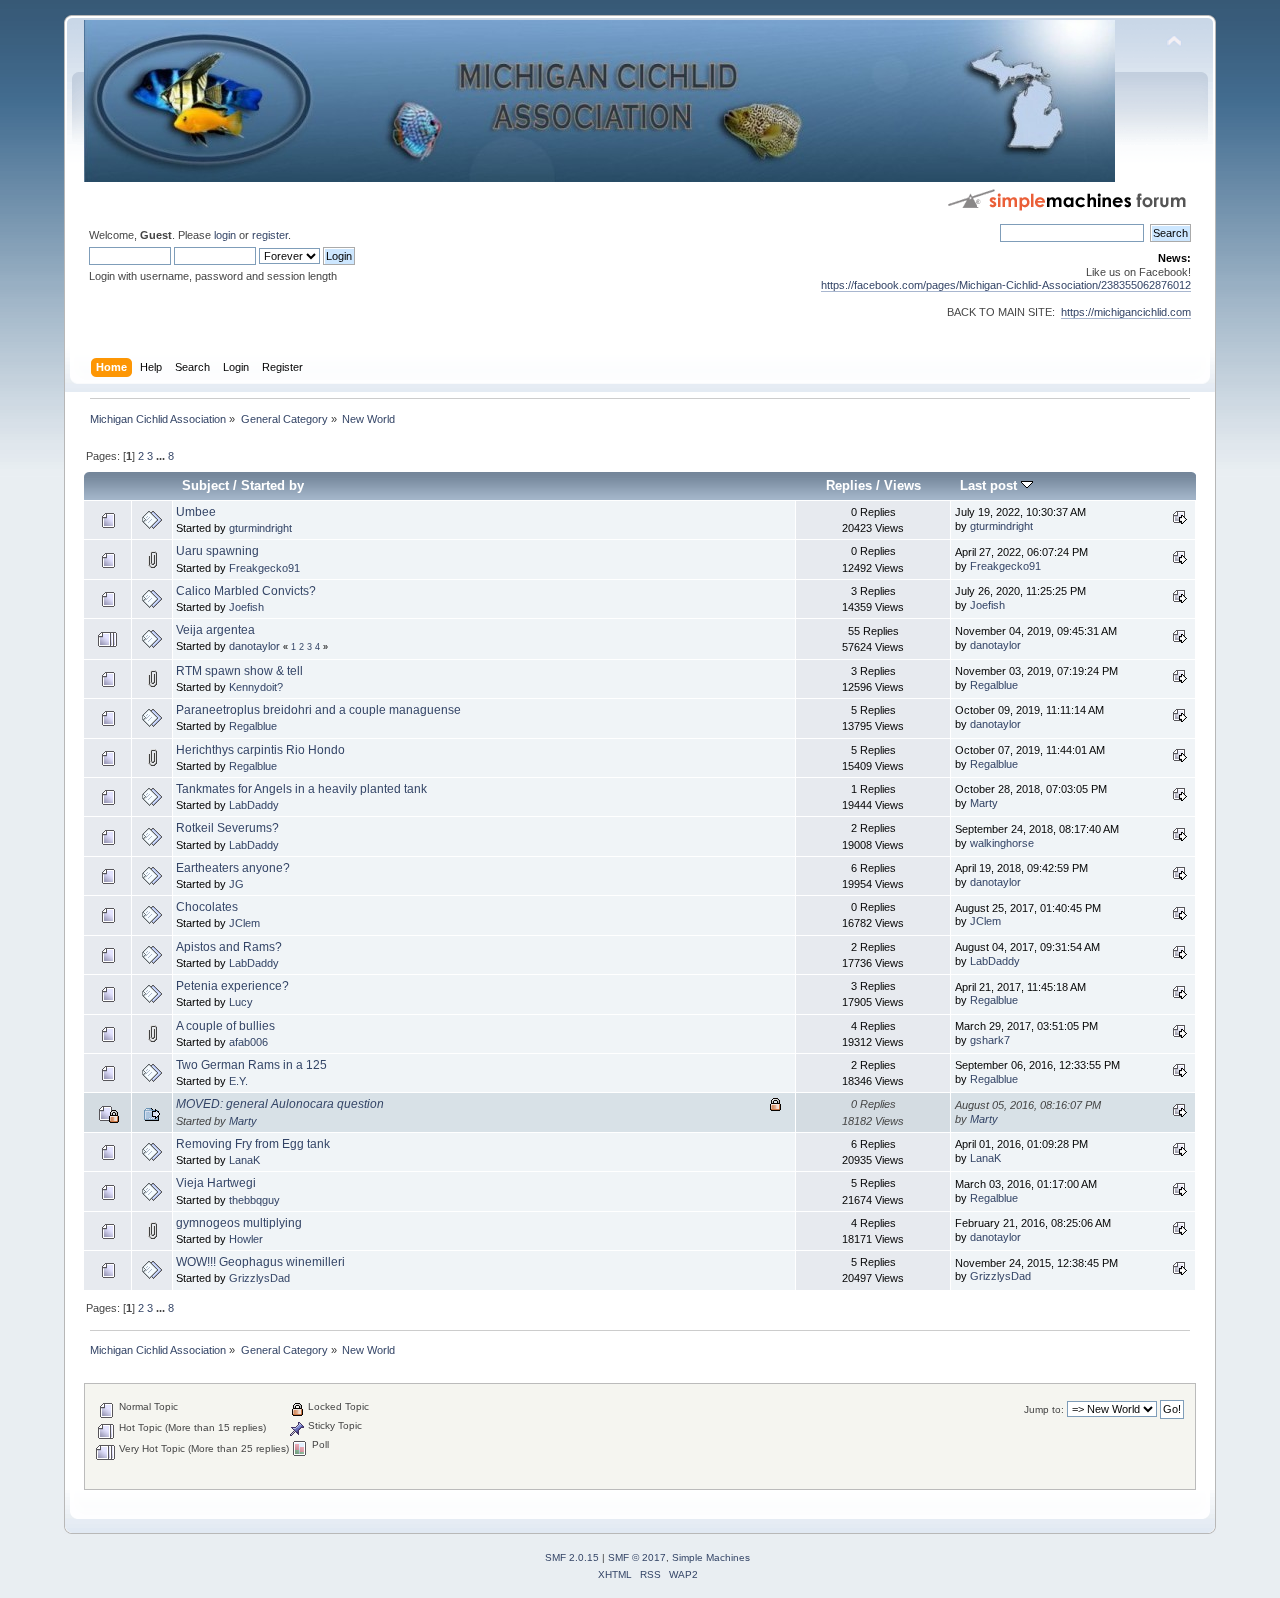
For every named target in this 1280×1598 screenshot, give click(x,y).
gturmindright (260, 528)
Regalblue (994, 685)
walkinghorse (1002, 843)
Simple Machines (711, 1557)
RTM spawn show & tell (239, 671)
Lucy (241, 1002)
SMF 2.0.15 (572, 1557)
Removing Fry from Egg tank (253, 1144)
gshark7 (990, 1040)
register (270, 235)
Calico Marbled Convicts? (246, 591)
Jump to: (1044, 1409)
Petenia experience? (232, 986)
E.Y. (238, 1081)
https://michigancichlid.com (1126, 312)
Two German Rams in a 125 (251, 1065)
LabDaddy (254, 805)
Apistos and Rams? (229, 947)
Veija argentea (215, 630)
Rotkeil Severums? (227, 828)
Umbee (196, 512)
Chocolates (207, 907)
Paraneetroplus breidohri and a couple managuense (318, 710)
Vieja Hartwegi (216, 1183)
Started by (272, 485)
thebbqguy (254, 1200)
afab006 (248, 1042)
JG (236, 884)
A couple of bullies (225, 1026)
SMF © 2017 (637, 1557)
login (225, 235)
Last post (990, 485)
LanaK (244, 1160)
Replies (849, 485)
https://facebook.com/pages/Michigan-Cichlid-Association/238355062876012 (1006, 285)
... (162, 456)
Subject (205, 485)
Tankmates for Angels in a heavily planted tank (301, 789)
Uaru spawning (217, 551)
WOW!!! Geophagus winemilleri (260, 1262)
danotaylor (254, 646)
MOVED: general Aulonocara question (280, 1104)
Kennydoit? (256, 687)
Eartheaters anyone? (233, 868)
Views (902, 485)
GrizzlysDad (259, 1278)
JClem (244, 923)
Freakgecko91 (264, 568)
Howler (246, 1239)
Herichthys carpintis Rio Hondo (260, 750)
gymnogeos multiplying (239, 1223)
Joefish (246, 607)
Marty (984, 803)
